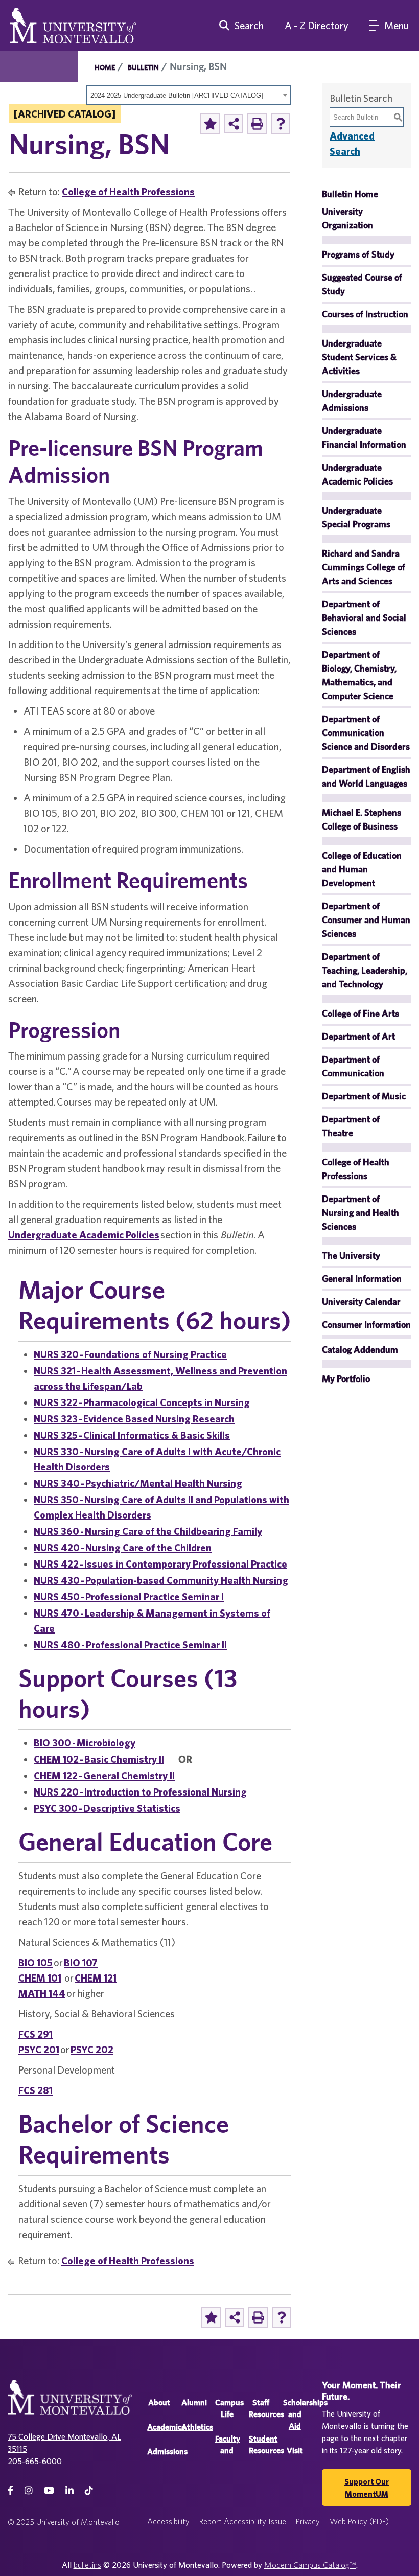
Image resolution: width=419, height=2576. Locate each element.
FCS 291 (36, 2034)
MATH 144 (42, 1993)
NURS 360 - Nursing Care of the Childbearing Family (148, 1531)
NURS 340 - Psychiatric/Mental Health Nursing (138, 1483)
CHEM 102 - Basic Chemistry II (99, 1759)
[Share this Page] (234, 124)
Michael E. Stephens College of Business (362, 819)
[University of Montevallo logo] (73, 25)
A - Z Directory (317, 25)
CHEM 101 (40, 1978)
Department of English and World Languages (366, 776)
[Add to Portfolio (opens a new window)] (210, 124)
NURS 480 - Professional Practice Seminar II (130, 1644)
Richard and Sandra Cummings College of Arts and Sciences (364, 567)
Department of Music (364, 1096)
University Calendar (361, 1302)
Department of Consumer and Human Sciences (366, 920)
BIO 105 (36, 1962)
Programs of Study (358, 254)
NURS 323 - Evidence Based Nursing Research (134, 1419)
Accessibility (168, 2521)
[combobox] (189, 95)
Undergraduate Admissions (352, 401)
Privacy (308, 2521)
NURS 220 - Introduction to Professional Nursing (140, 1792)
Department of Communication (353, 1066)
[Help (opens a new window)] (281, 124)
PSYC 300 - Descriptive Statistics (107, 1808)
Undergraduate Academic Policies (84, 1235)
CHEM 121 (96, 1978)
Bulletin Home (350, 194)
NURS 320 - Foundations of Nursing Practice (130, 1354)
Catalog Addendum (360, 1350)
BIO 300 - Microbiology (85, 1743)
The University (351, 1256)
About (159, 2402)
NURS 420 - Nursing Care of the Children (123, 1547)
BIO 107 (81, 1962)
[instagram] (29, 2490)
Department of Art (358, 1036)
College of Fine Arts (360, 1013)
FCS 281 (36, 2090)
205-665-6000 (35, 2461)
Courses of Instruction (365, 314)
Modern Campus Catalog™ (310, 2565)
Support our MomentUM (367, 2488)
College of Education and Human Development (362, 869)
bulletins (87, 2565)
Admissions (167, 2452)
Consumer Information (366, 1325)
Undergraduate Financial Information (364, 438)
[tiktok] (89, 2490)
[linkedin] (69, 2490)
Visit (295, 2451)
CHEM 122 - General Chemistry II (104, 1775)
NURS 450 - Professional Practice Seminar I (129, 1596)
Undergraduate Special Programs (356, 517)
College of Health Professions (128, 191)
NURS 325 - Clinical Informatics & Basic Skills (132, 1435)
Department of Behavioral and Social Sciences (364, 618)
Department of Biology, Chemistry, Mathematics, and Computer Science (359, 675)
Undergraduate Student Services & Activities (359, 357)
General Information (362, 1279)
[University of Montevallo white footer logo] (70, 2404)
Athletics (197, 2427)
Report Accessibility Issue (243, 2521)
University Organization (347, 218)
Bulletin (143, 67)
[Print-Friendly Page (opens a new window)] (257, 124)
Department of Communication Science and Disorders (366, 733)
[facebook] (10, 2490)
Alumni (194, 2402)
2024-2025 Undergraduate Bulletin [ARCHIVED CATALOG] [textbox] (177, 95)
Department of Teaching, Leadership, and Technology (365, 970)
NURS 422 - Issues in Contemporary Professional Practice (160, 1564)
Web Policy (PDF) (359, 2521)
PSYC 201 (39, 2049)
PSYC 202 (92, 2049)
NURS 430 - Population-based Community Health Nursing (161, 1580)
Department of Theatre (351, 1126)
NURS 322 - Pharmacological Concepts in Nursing (142, 1402)
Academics (166, 2427)
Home (105, 67)
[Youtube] (49, 2490)
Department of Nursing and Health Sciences (360, 1213)
